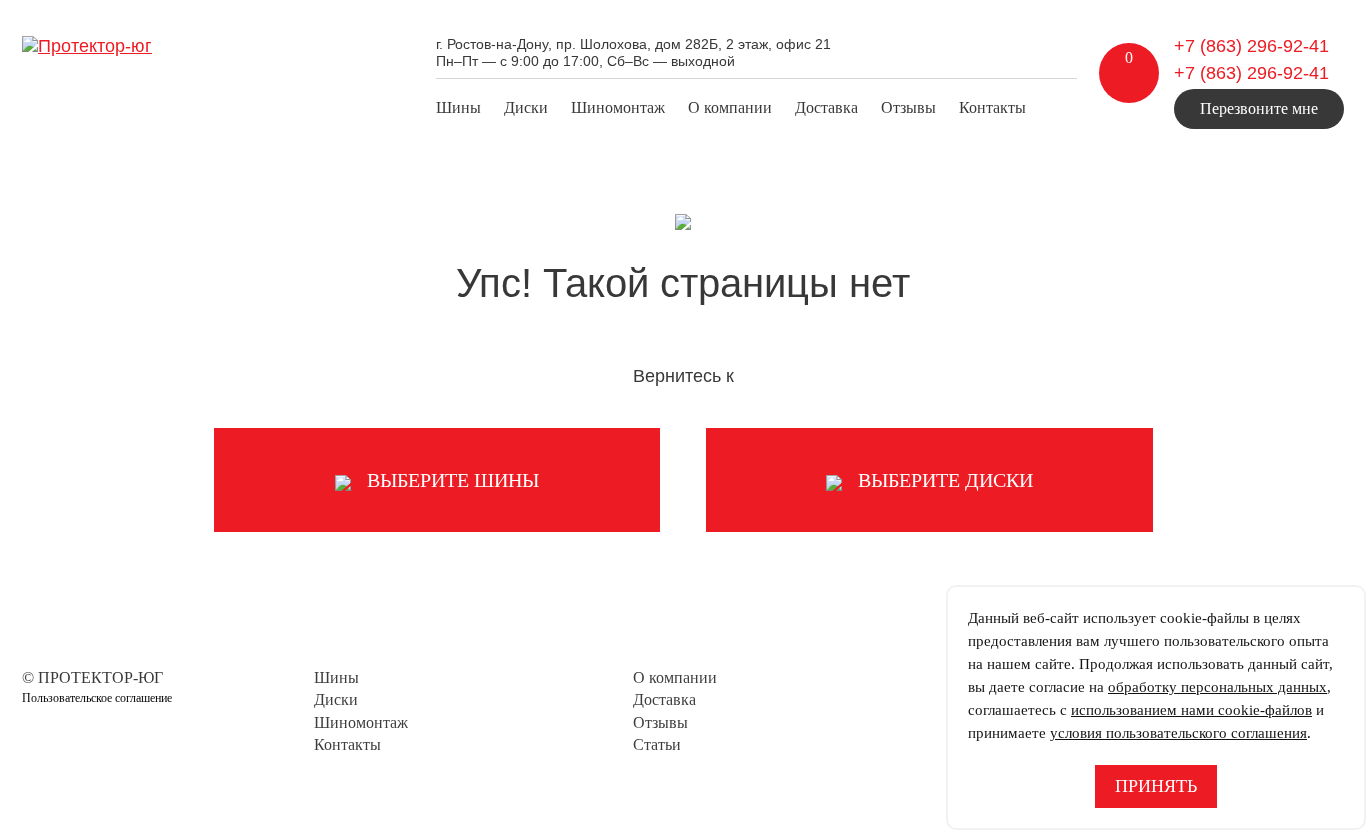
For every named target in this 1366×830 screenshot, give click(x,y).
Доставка (826, 107)
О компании (730, 107)
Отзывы (908, 107)
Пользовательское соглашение (97, 698)
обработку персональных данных (1217, 687)
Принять (1156, 786)
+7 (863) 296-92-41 (1251, 46)
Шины (458, 107)
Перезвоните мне (1259, 108)
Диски (526, 107)
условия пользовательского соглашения (1178, 733)
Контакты (992, 107)
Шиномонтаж (618, 107)
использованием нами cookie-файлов (1191, 710)
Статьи (657, 744)
